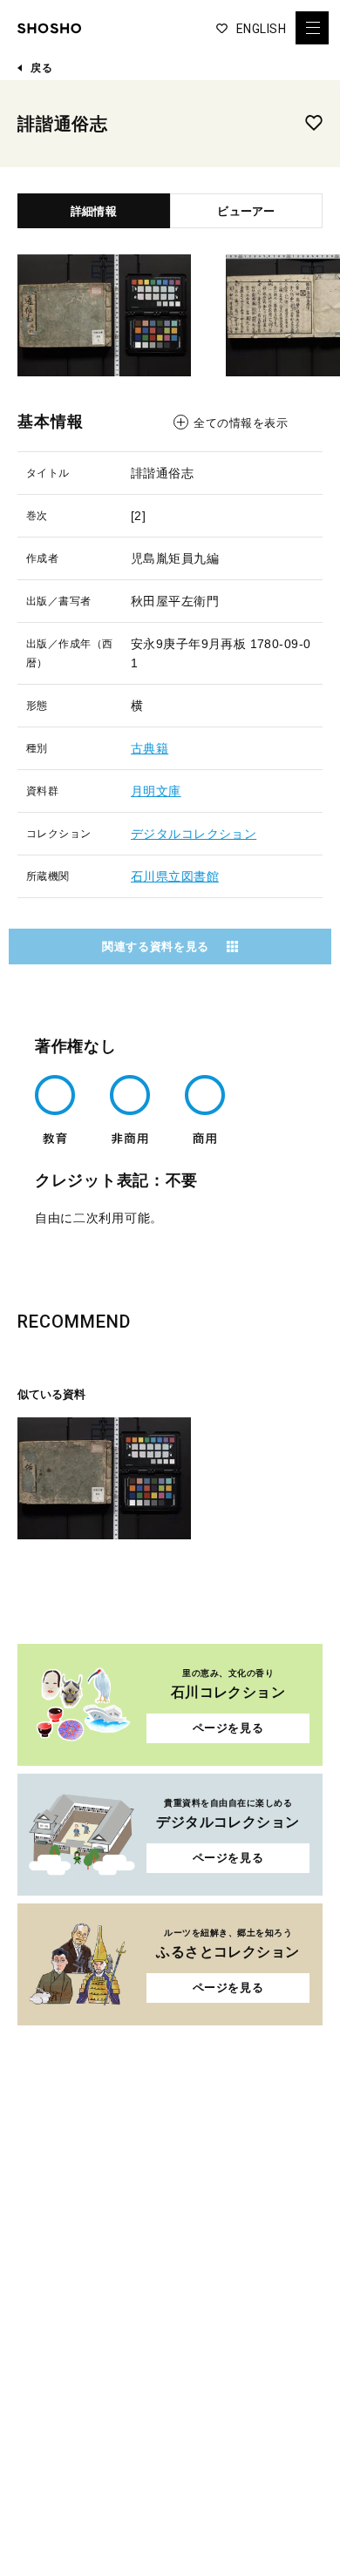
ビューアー (246, 211)
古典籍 (150, 748)
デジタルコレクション (194, 834)
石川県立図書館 (175, 876)
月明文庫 (156, 791)
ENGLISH (261, 29)
